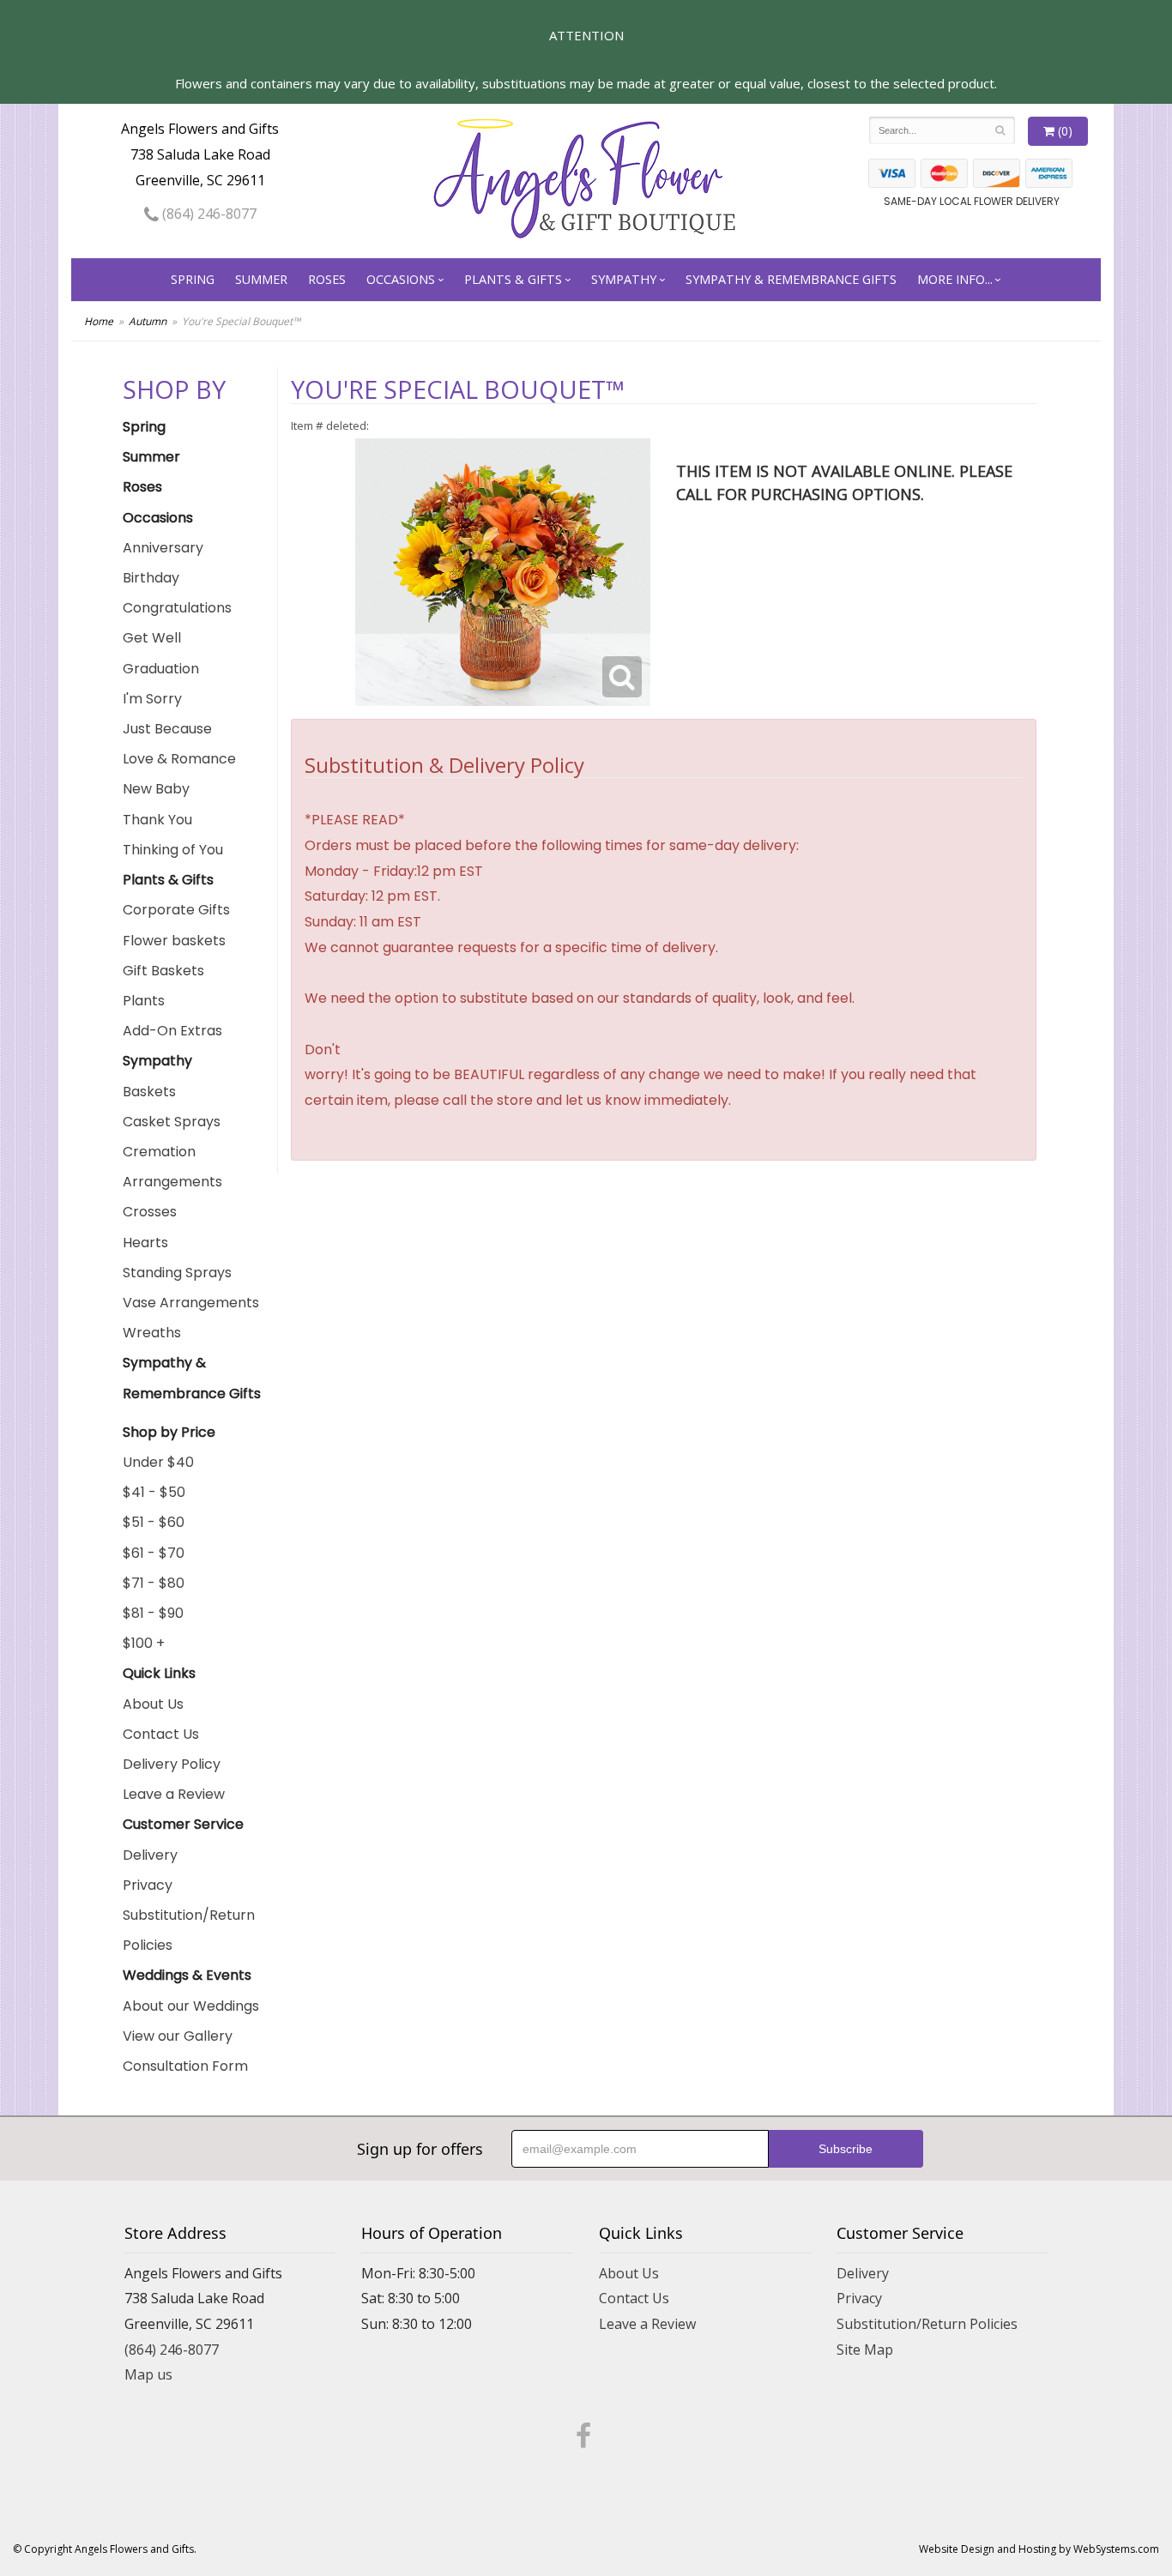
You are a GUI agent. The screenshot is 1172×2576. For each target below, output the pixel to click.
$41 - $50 (154, 1492)
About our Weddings (191, 2006)
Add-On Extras (172, 1031)
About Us (153, 1704)
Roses (327, 279)
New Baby (156, 789)
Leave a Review (174, 1794)
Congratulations (177, 608)
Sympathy (624, 279)
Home (99, 321)
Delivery (150, 1855)
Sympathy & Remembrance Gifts (791, 279)
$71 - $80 (154, 1583)
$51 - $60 (154, 1522)
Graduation (161, 669)
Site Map (865, 2350)
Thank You (157, 820)
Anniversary (163, 548)
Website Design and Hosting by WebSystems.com (1039, 2549)
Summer (261, 279)
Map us (148, 2374)
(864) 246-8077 (208, 214)
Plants (144, 1001)
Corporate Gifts (176, 910)
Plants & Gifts (513, 279)
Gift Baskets (163, 971)
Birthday (151, 578)
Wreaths (152, 1333)
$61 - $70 (154, 1553)
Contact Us (161, 1734)
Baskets (149, 1092)
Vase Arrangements (191, 1303)
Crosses (150, 1212)
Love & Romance (179, 759)
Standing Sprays (177, 1273)
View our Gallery (178, 2036)
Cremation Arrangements (172, 1167)
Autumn (148, 321)
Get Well (152, 638)
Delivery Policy (172, 1764)
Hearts (145, 1243)
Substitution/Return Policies (189, 1930)
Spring (193, 279)
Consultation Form (185, 2066)
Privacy (148, 1885)
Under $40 (158, 1462)
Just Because (167, 729)
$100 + (144, 1643)
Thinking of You (173, 850)
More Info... (955, 279)
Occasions (401, 279)
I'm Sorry (152, 699)
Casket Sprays (172, 1122)
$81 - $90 (153, 1613)
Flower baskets (174, 941)
